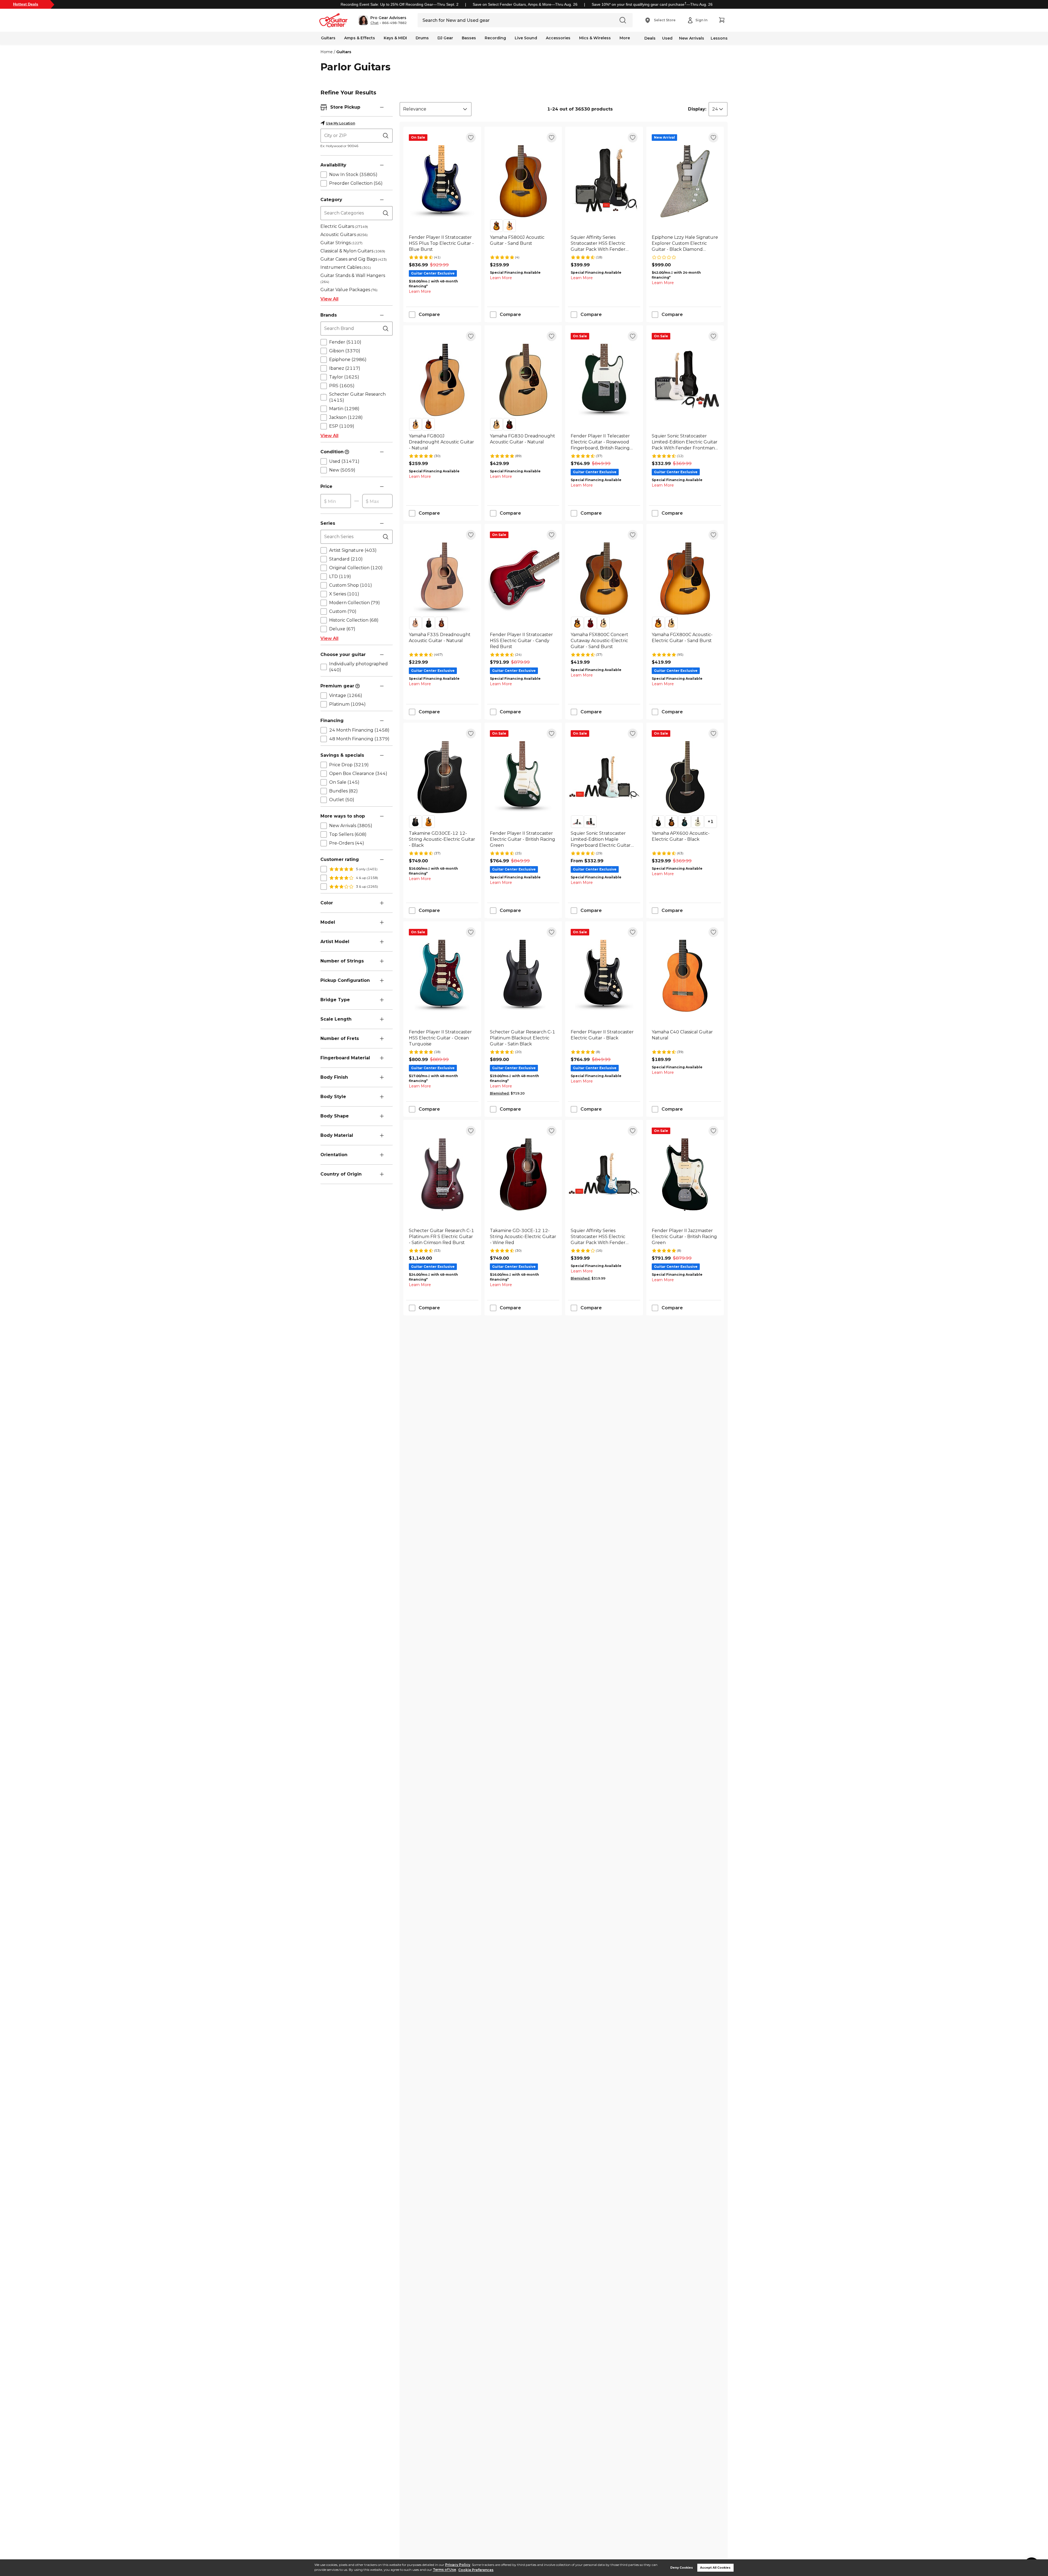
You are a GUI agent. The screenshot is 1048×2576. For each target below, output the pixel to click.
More (625, 38)
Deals (650, 38)
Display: (697, 109)
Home (327, 52)
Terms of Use (444, 2570)
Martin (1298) (344, 409)
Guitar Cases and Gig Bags (354, 259)
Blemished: (500, 1093)
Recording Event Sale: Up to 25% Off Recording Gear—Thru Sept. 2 (400, 4)
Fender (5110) (345, 342)
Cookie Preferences (476, 2570)
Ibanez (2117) (345, 368)
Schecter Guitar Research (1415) (357, 397)
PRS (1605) (342, 386)
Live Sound (526, 38)
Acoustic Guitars (344, 235)
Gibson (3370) (345, 351)
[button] (382, 20)
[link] (442, 243)
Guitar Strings (341, 243)
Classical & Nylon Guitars (353, 251)
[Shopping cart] (722, 20)
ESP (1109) (342, 426)
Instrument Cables (346, 267)
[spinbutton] (336, 501)
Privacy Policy (458, 2565)
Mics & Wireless (595, 38)
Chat (374, 23)
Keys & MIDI (395, 38)
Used (667, 38)
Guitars (328, 38)
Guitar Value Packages (349, 290)
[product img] (442, 181)
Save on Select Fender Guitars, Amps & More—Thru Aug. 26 (525, 4)
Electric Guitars (344, 226)
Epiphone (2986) (348, 360)
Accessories (558, 38)
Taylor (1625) (344, 377)
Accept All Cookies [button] (715, 2568)
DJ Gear (445, 38)
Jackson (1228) (346, 417)
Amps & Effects (360, 38)
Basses (469, 38)
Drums (422, 38)
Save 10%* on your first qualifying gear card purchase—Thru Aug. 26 (652, 4)
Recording (495, 38)
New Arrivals (692, 38)
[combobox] (436, 109)
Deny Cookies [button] (682, 2568)
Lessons (719, 38)
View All (329, 299)
